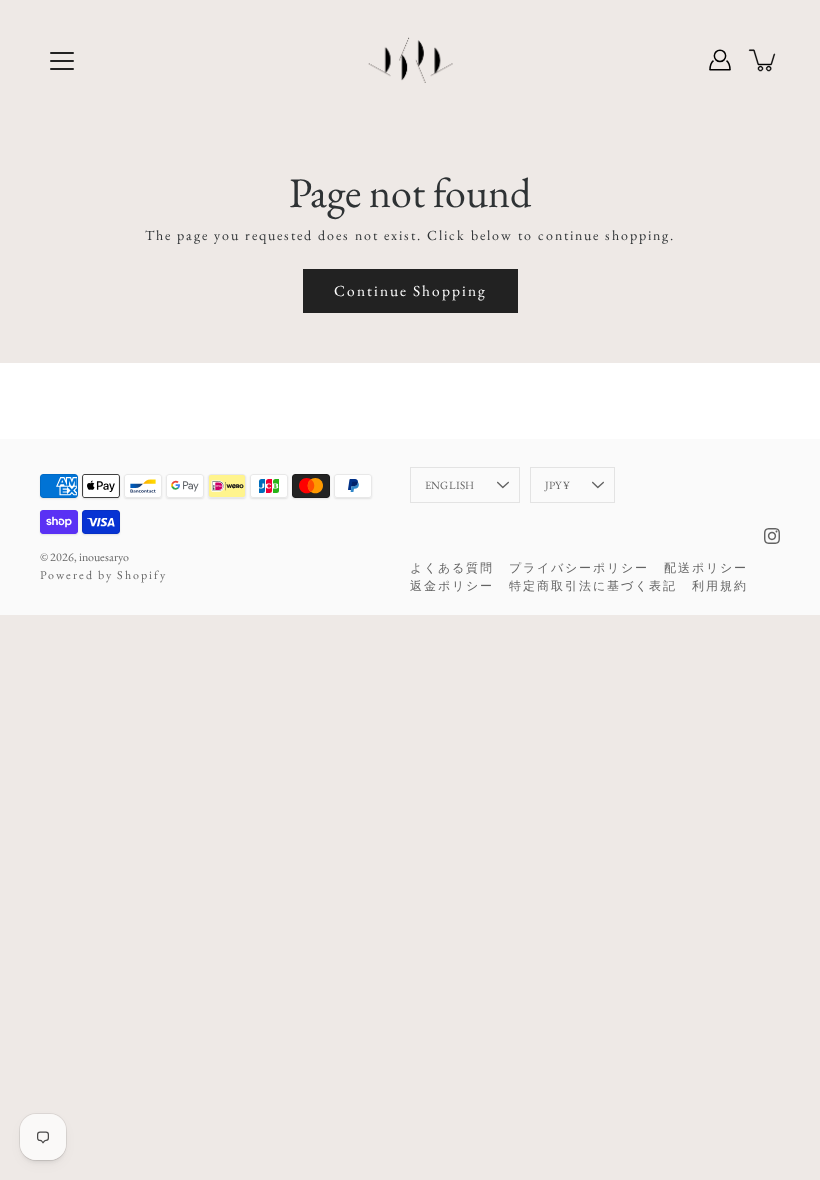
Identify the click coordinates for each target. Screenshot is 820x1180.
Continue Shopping (410, 290)
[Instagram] (772, 536)
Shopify (142, 575)
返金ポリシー (452, 586)
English (450, 485)
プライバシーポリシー (579, 568)
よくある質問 (452, 568)
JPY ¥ (557, 485)
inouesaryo (104, 557)
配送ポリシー (706, 568)
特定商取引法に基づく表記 (593, 586)
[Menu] (62, 61)
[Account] (720, 60)
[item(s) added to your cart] (764, 60)
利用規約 (720, 586)
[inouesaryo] (410, 60)
